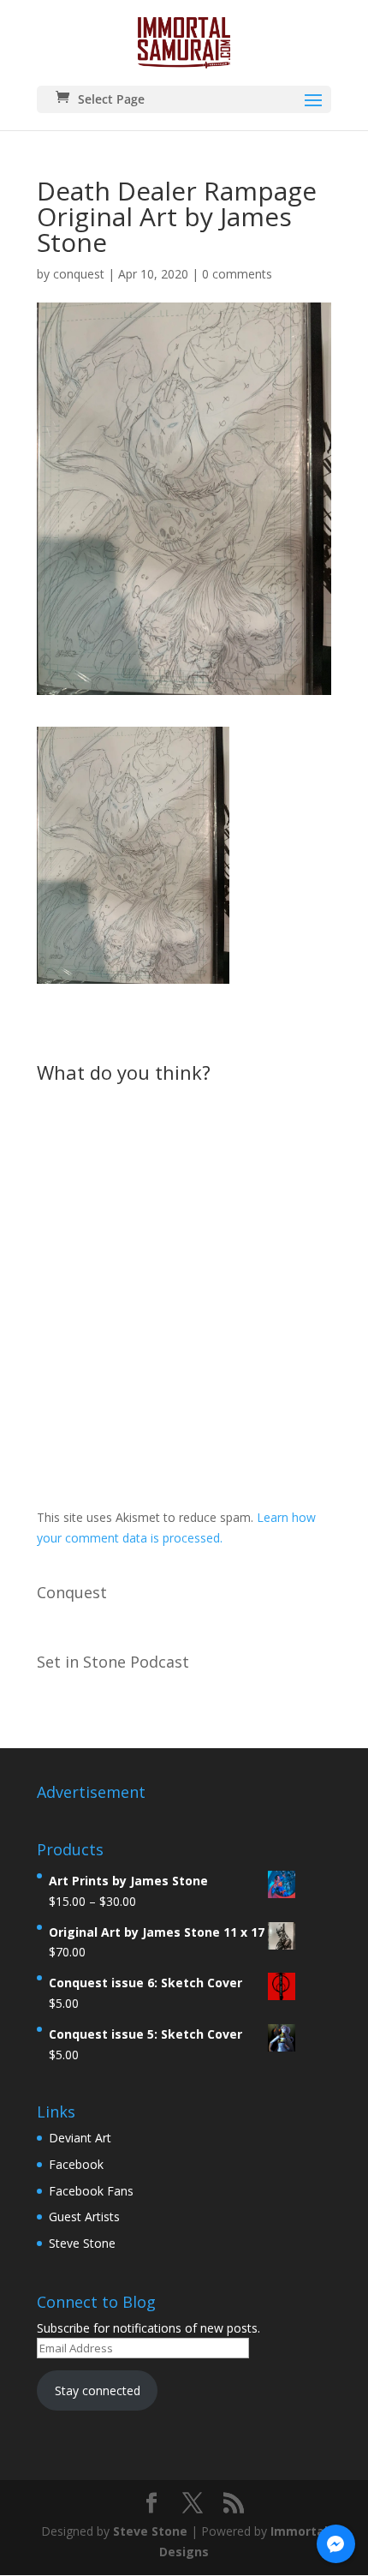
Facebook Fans (91, 2191)
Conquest (72, 1592)
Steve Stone (82, 2243)
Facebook (76, 2164)
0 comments (237, 274)
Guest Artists (84, 2217)
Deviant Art (80, 2138)
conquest (79, 274)
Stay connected (98, 2390)
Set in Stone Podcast (113, 1662)
